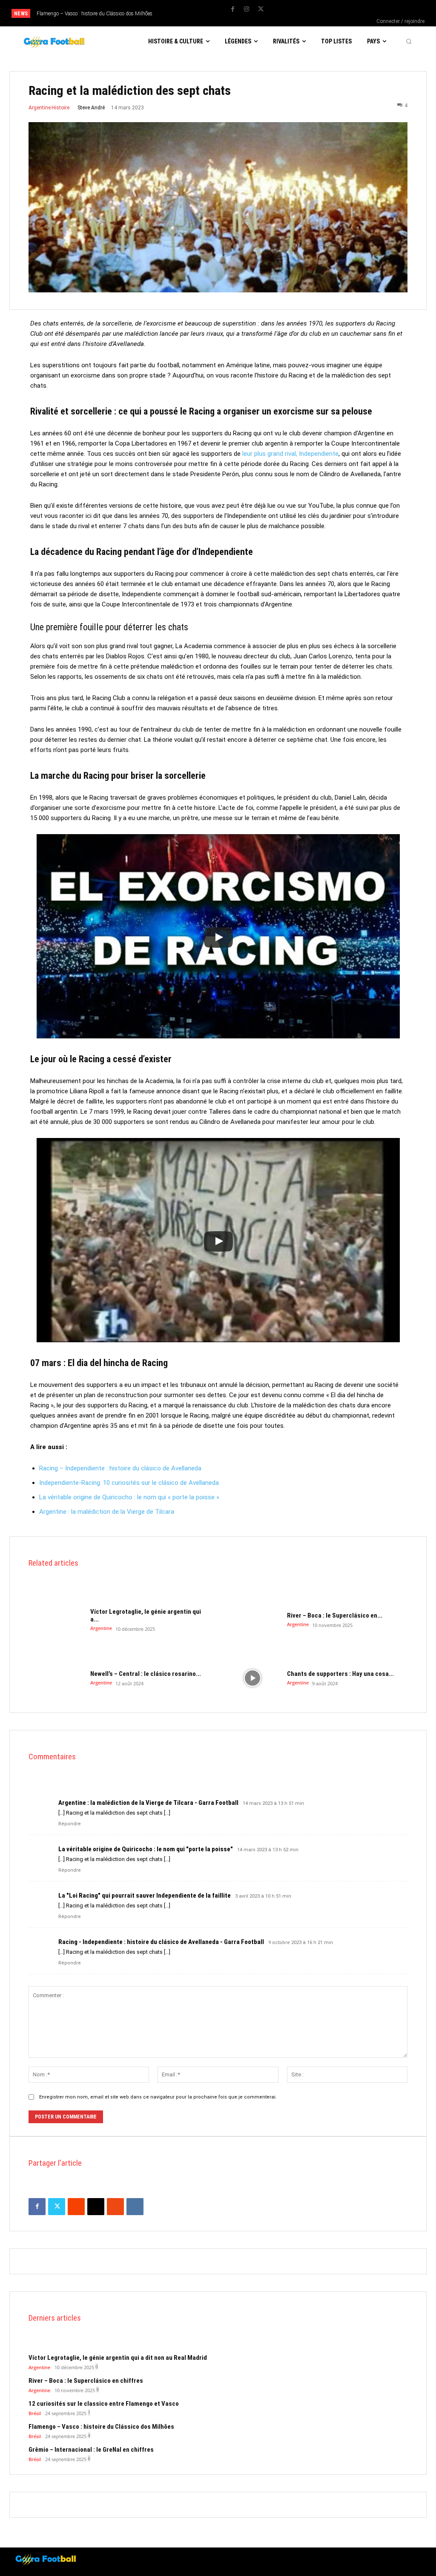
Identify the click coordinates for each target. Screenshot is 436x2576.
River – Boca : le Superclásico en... (335, 1615)
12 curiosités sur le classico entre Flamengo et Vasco (104, 2404)
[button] (409, 41)
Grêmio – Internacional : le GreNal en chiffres (91, 2450)
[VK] (135, 2207)
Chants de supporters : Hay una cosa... (340, 1674)
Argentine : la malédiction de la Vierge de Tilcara (107, 1512)
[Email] (96, 2207)
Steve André (91, 108)
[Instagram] (247, 9)
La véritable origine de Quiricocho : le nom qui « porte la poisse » (129, 1497)
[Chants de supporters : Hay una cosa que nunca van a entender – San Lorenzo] (252, 1678)
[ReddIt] (76, 2207)
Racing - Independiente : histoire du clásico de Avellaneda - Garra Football (161, 1942)
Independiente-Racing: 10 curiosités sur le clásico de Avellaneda (129, 1483)
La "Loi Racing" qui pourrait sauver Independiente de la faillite (145, 1896)
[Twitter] (261, 9)
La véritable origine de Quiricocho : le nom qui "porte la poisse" (146, 1849)
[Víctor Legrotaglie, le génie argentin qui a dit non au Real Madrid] (56, 1620)
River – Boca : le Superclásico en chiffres (86, 2381)
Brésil (35, 2413)
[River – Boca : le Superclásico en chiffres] (252, 1620)
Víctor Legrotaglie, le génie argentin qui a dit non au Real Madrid (118, 2358)
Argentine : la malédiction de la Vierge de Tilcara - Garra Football (148, 1803)
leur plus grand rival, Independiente (290, 454)
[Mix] (115, 2207)
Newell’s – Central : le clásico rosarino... (146, 1674)
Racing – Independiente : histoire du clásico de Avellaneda (120, 1468)
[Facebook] (232, 9)
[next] (204, 13)
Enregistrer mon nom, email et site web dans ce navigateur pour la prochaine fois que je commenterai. (158, 2097)
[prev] (191, 13)
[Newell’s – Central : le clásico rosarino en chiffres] (56, 1678)
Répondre (70, 1824)
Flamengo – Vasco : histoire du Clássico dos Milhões (95, 14)
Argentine (40, 108)
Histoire (60, 108)
